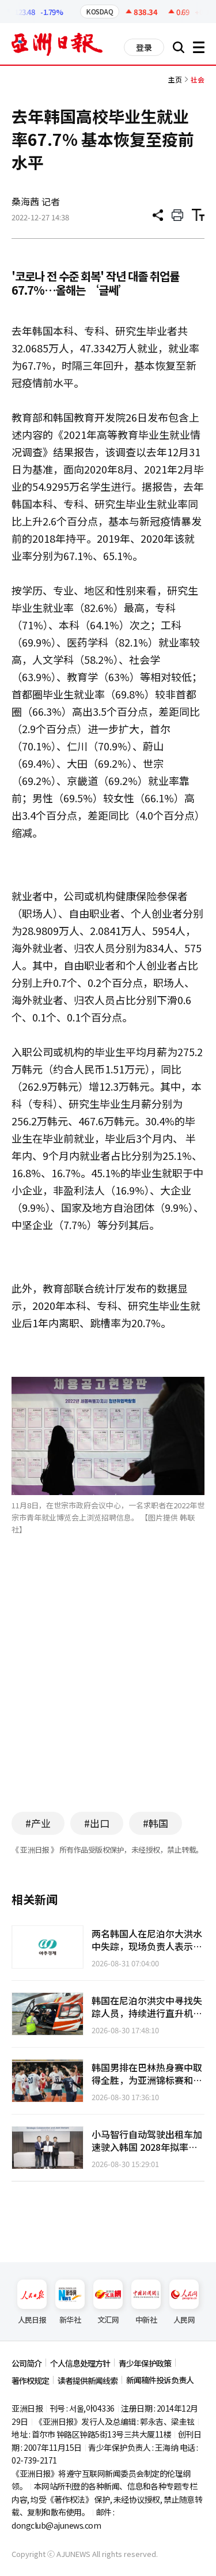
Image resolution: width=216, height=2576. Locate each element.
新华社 (70, 2320)
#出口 (97, 1823)
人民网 (184, 2320)
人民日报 (32, 2320)
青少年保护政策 (145, 2363)
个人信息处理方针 (80, 2363)
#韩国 (156, 1823)
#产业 (38, 1823)
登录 (144, 47)
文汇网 (108, 2320)
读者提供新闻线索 (88, 2380)
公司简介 (26, 2363)
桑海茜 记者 (36, 201)
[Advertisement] (108, 1691)
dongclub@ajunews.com (56, 2525)
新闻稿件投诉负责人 (160, 2380)
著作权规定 (30, 2380)
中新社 (146, 2320)
